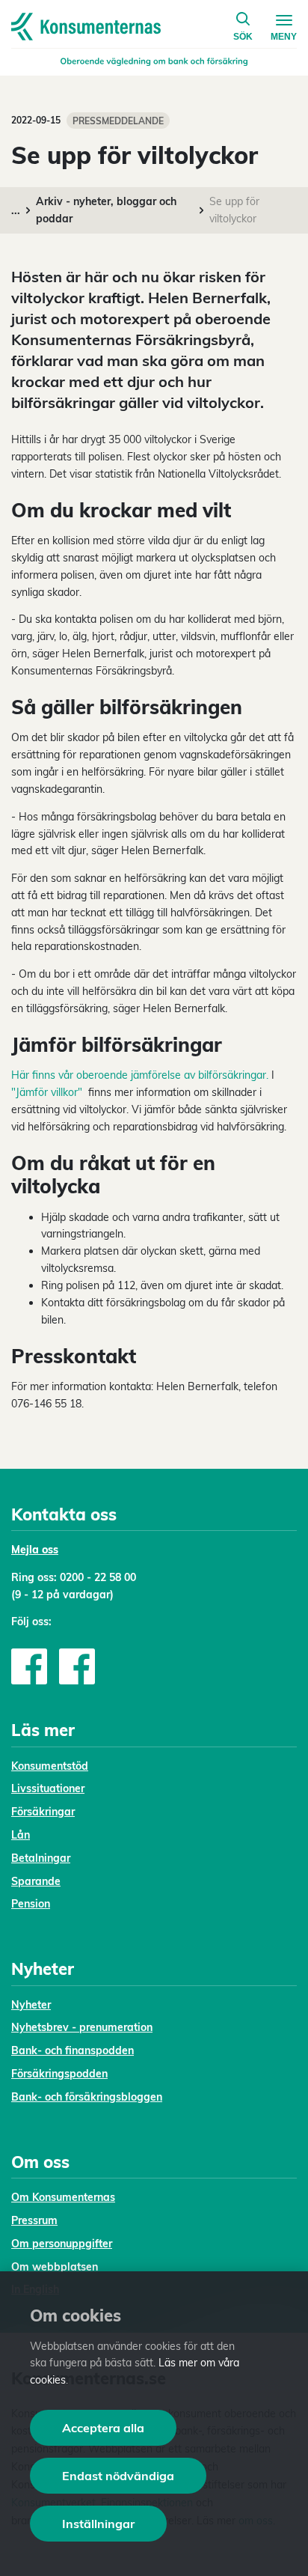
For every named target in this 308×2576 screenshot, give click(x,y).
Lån (21, 1835)
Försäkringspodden (59, 2074)
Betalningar (41, 1858)
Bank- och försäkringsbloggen (87, 2097)
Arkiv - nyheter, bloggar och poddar (106, 210)
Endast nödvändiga (118, 2476)
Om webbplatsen (55, 2267)
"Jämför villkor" (47, 1092)
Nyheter (31, 2005)
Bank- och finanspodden (73, 2050)
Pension (31, 1904)
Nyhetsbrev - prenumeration (82, 2027)
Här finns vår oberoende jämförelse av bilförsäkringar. (140, 1075)
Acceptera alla (103, 2428)
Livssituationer (48, 1788)
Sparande (36, 1881)
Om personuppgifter (62, 2244)
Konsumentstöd (50, 1766)
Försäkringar (43, 1812)
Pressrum (34, 2220)
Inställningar (98, 2524)
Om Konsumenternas (63, 2197)
